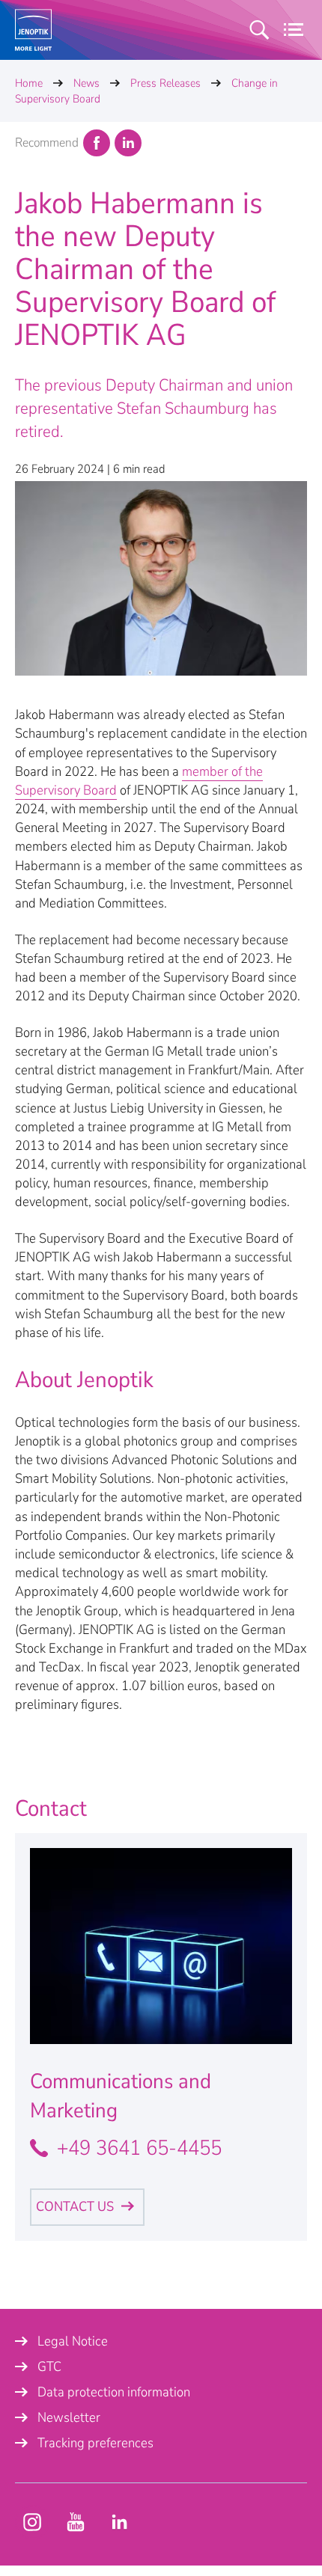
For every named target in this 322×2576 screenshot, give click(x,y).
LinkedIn (128, 143)
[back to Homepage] (33, 30)
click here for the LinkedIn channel (119, 2522)
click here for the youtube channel (32, 2522)
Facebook (97, 143)
